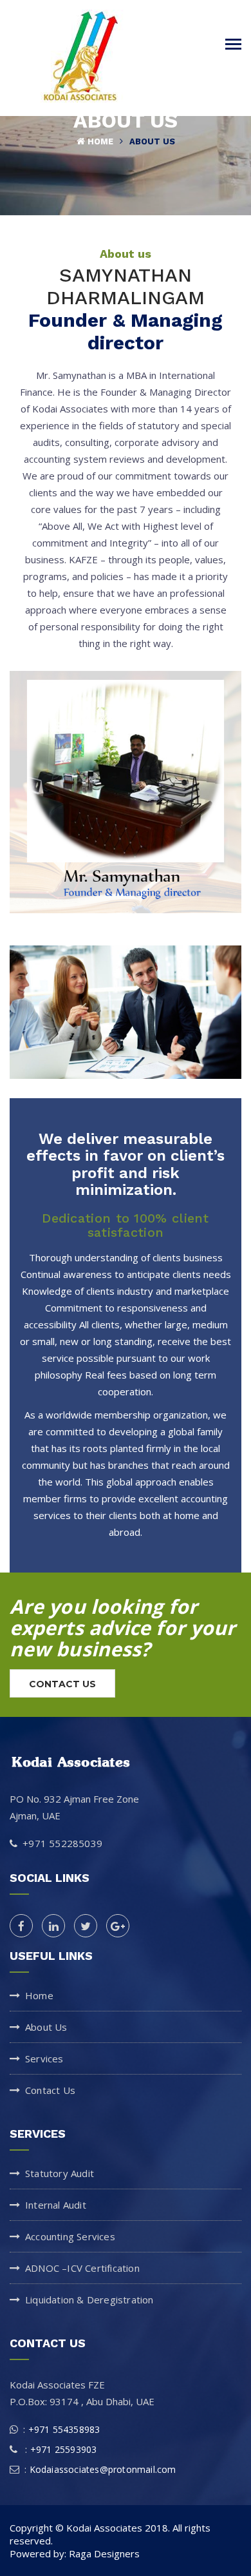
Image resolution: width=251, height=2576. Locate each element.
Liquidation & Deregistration (89, 2300)
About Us (152, 141)
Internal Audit (56, 2205)
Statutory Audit (60, 2173)
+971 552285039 (62, 1843)
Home (100, 141)
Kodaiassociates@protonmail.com (103, 2469)
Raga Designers (104, 2553)
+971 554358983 (64, 2429)
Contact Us (50, 2090)
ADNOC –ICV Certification (82, 2268)
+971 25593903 (62, 2449)
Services (44, 2058)
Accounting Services (70, 2236)
